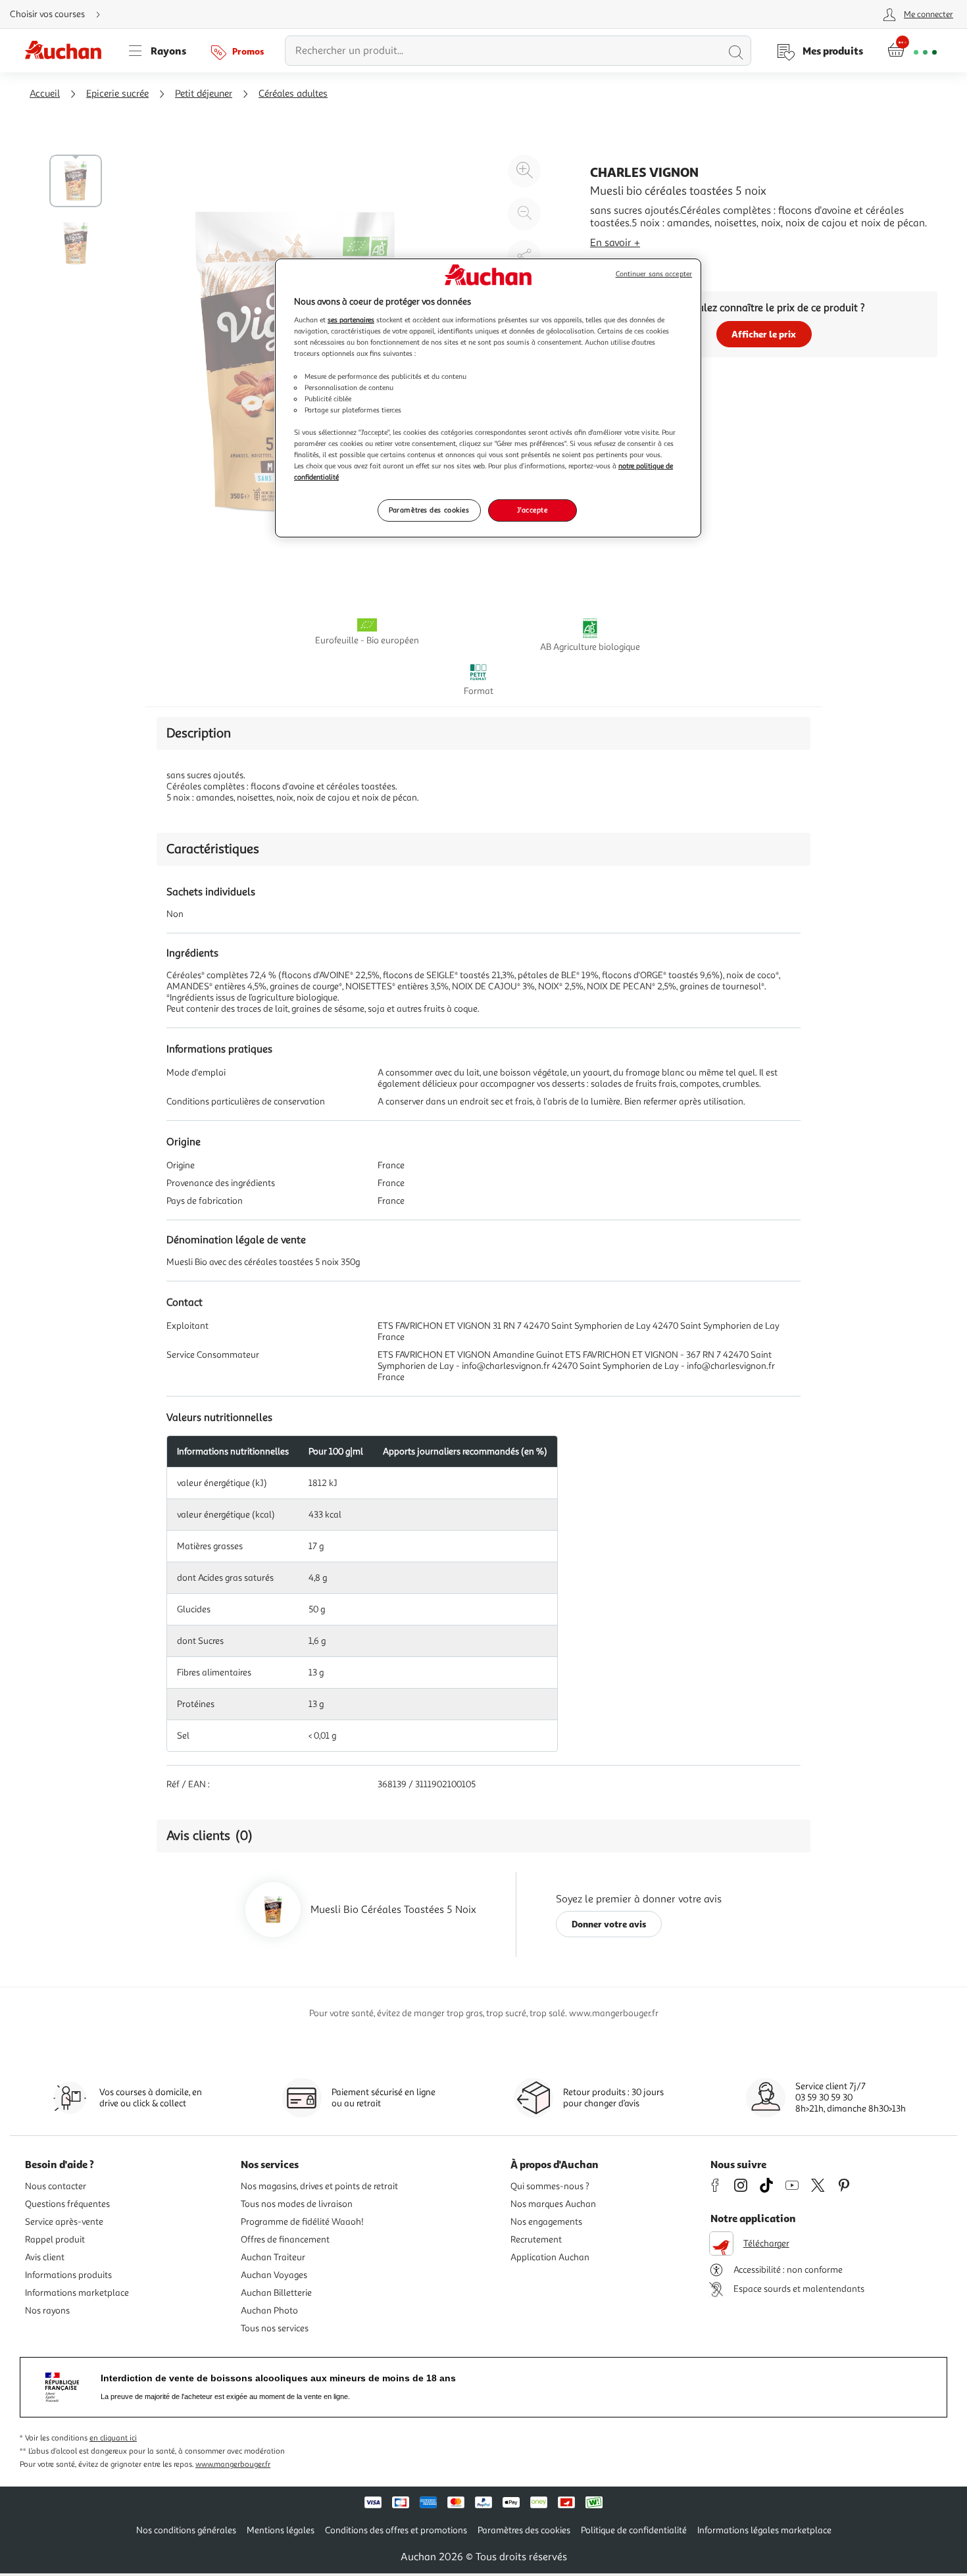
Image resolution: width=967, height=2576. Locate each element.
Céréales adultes (293, 94)
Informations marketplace (77, 2293)
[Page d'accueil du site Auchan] (68, 51)
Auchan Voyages (274, 2275)
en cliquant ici (113, 2438)
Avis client (45, 2257)
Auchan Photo (269, 2311)
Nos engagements (546, 2222)
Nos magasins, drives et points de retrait (319, 2186)
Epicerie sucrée (117, 94)
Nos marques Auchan (553, 2204)
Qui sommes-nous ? (550, 2186)
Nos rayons (47, 2311)
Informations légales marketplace (764, 2530)
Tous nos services (275, 2328)
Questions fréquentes (67, 2204)
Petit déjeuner (204, 94)
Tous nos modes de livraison (297, 2204)
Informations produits (68, 2275)
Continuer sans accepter (654, 274)
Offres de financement (285, 2240)
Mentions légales (281, 2530)
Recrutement (536, 2240)
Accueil (45, 94)
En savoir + (615, 243)
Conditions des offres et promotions (396, 2530)
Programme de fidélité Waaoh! (302, 2222)
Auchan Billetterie (276, 2293)
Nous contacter (56, 2186)
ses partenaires (351, 320)
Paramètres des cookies (429, 510)
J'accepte (532, 510)
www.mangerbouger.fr (233, 2465)
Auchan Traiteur (273, 2257)
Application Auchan (550, 2257)
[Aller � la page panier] (912, 51)
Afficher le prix (764, 334)
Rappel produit (55, 2240)
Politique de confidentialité (634, 2530)
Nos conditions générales (186, 2530)
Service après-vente (64, 2222)
